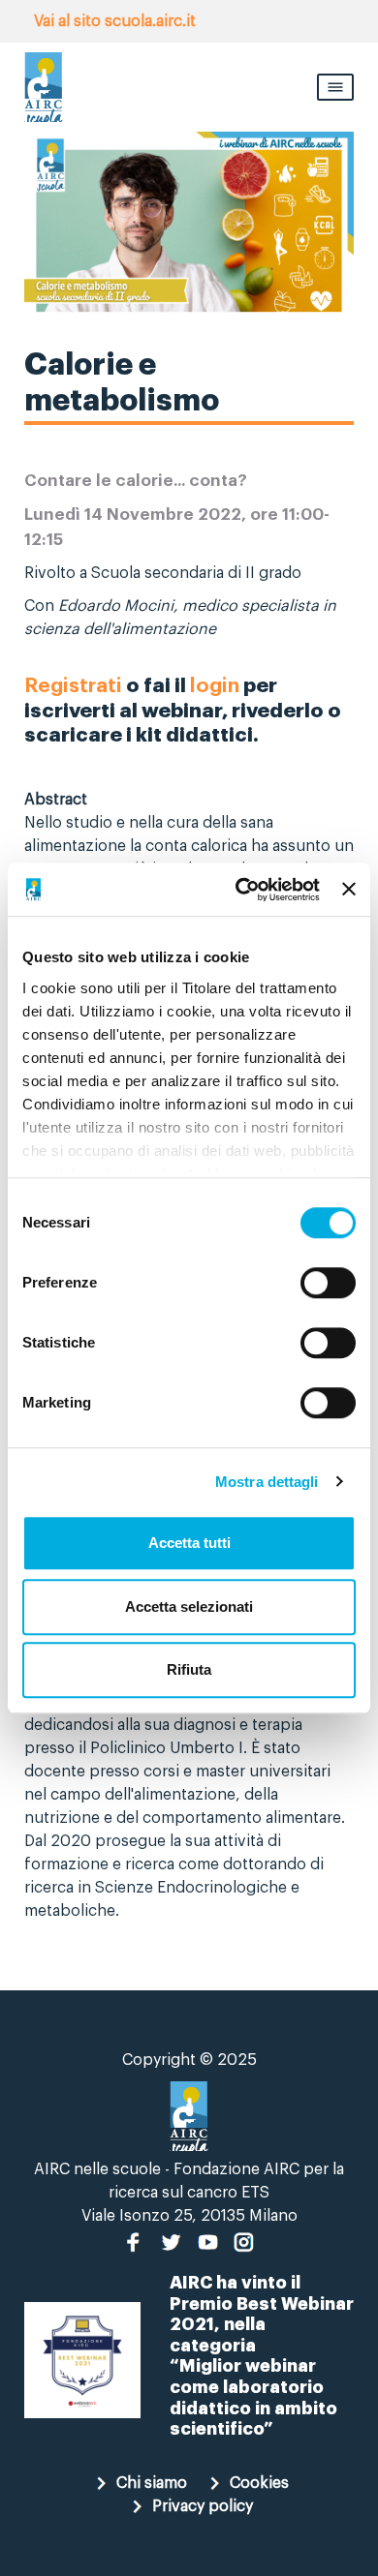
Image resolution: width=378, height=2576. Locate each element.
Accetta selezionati (189, 1606)
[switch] (328, 1283)
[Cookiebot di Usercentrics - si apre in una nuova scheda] (240, 890)
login (215, 686)
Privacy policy (203, 2506)
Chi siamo (152, 2483)
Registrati (73, 686)
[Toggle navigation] (335, 87)
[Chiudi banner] (349, 890)
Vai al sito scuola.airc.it (115, 21)
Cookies (259, 2483)
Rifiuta (189, 1669)
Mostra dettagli (267, 1482)
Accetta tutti (189, 1543)
